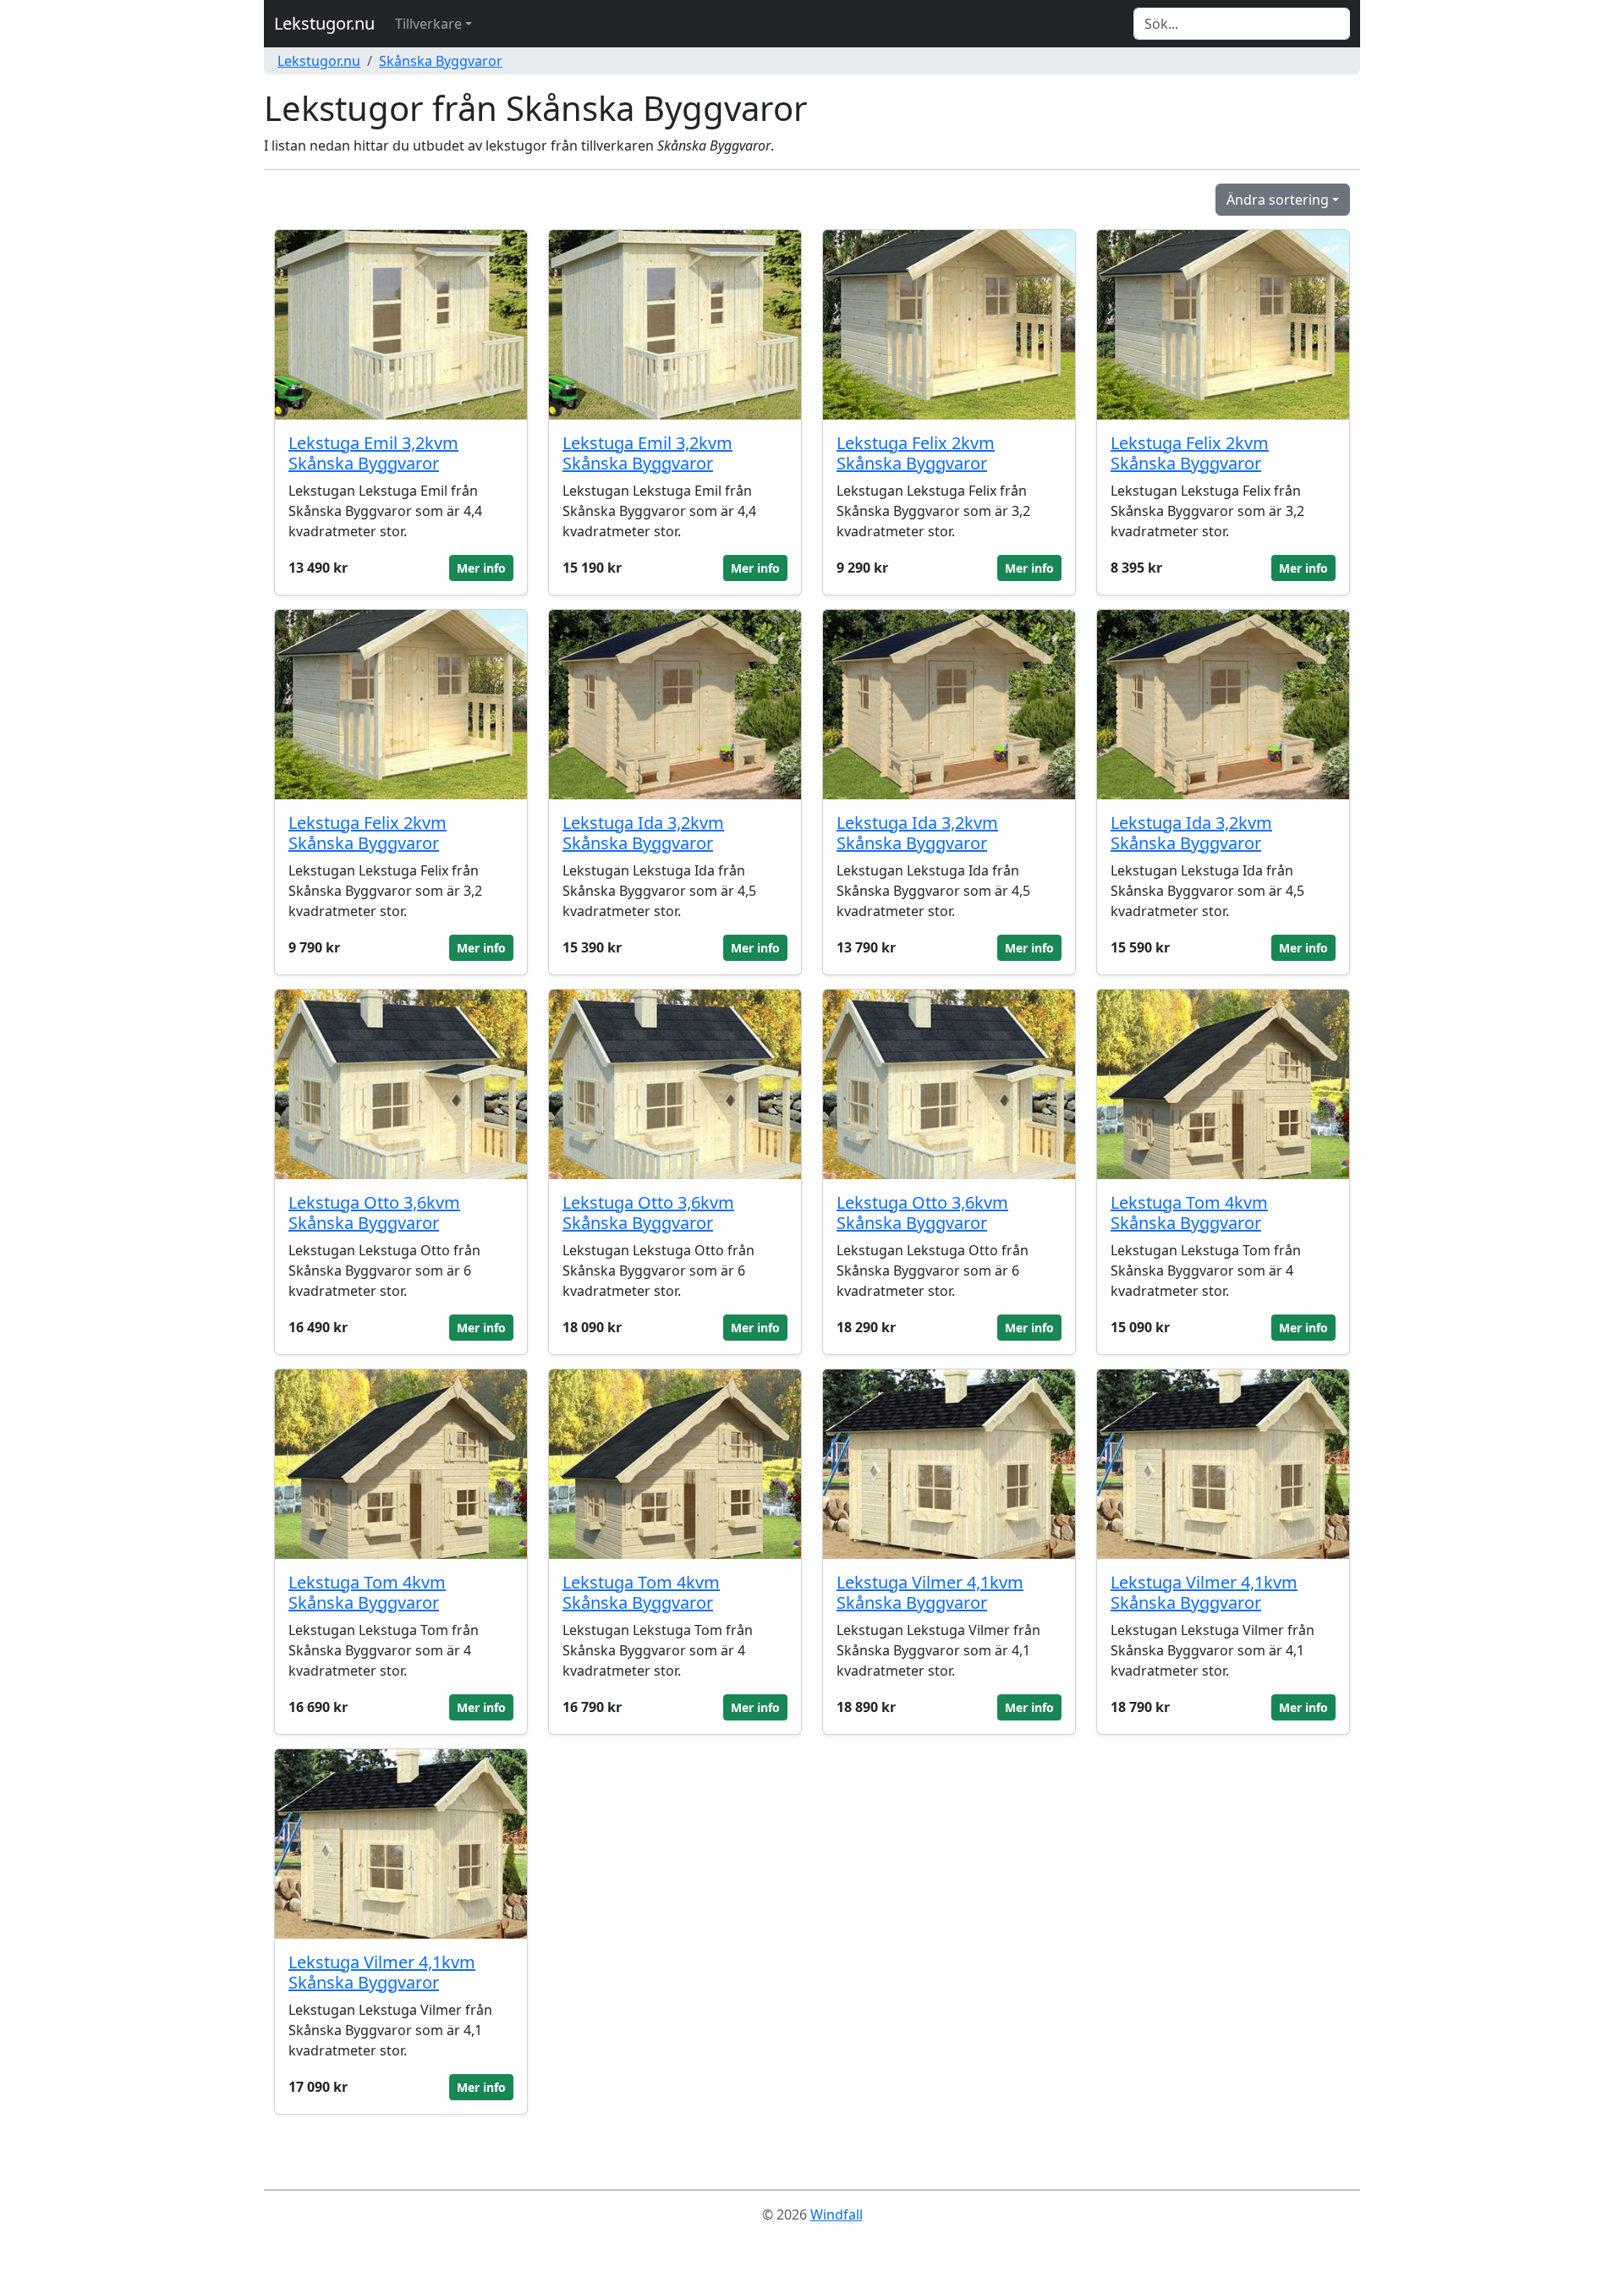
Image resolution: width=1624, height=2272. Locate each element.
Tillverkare (428, 24)
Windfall (837, 2214)
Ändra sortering (1278, 200)
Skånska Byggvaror (441, 61)
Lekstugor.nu (324, 23)
